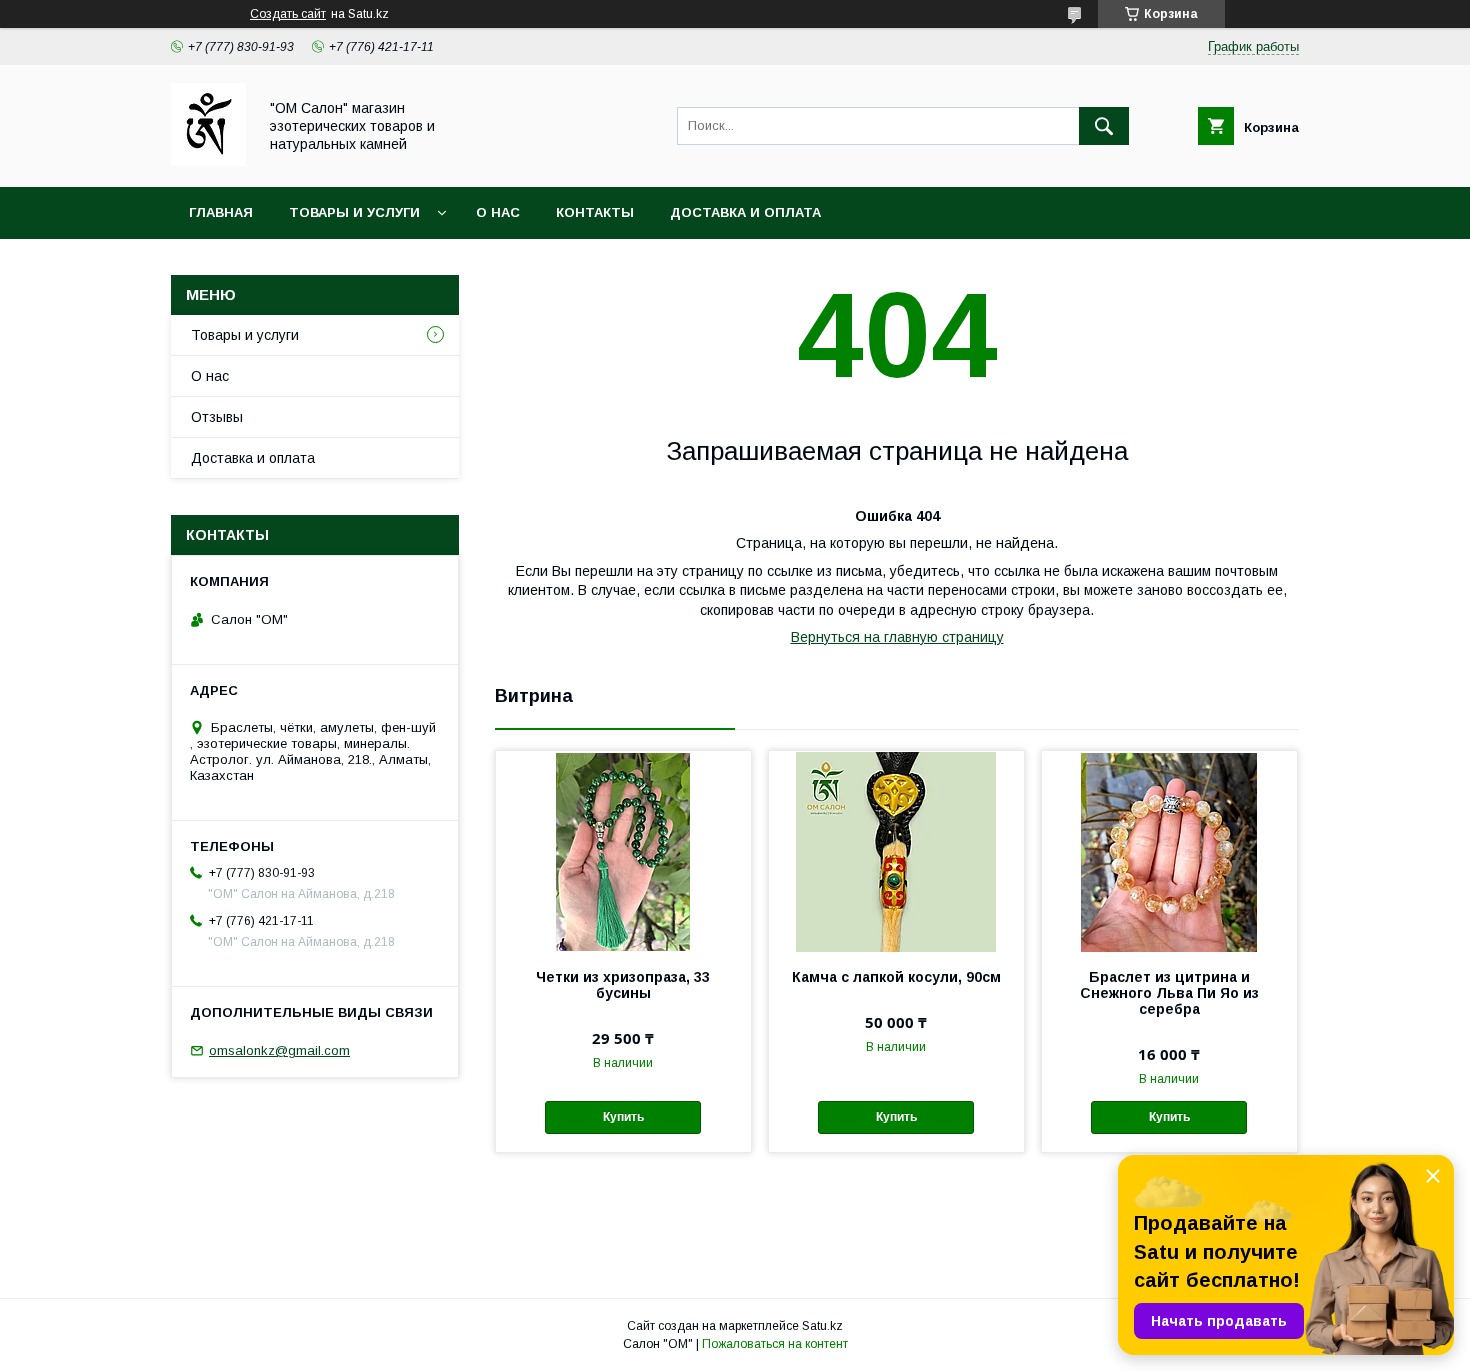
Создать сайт (288, 14)
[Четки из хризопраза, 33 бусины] (623, 851)
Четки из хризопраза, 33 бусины (623, 985)
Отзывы (217, 417)
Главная (221, 212)
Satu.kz (822, 1326)
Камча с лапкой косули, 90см (896, 977)
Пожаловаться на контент (775, 1344)
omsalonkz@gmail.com (279, 1050)
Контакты (595, 212)
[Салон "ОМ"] (208, 161)
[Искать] (1104, 126)
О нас (498, 212)
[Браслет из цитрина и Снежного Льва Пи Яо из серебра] (1169, 851)
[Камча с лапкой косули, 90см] (896, 851)
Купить (623, 1117)
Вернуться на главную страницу (897, 637)
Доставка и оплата (745, 212)
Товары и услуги (354, 212)
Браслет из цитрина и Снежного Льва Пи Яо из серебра (1169, 993)
